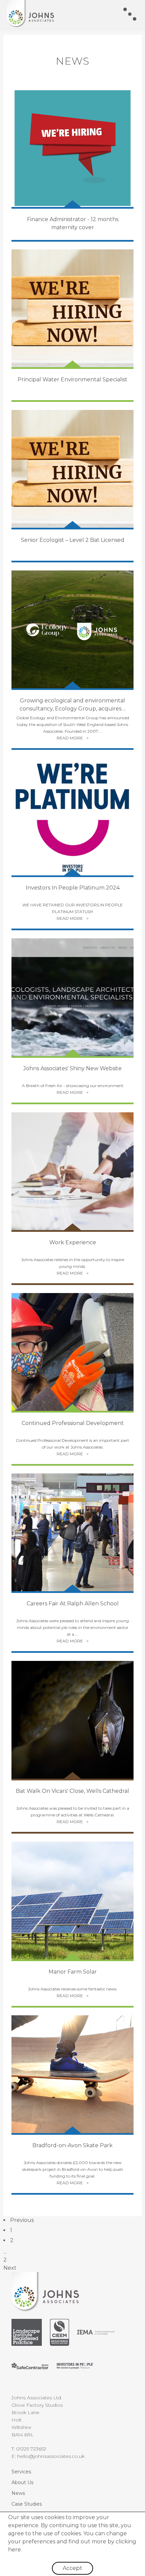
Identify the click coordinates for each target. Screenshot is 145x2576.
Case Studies (27, 2504)
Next (10, 2268)
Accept (72, 2568)
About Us (22, 2482)
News (18, 2493)
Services (21, 2472)
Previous (22, 2220)
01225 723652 (31, 2449)
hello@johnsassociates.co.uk (51, 2456)
